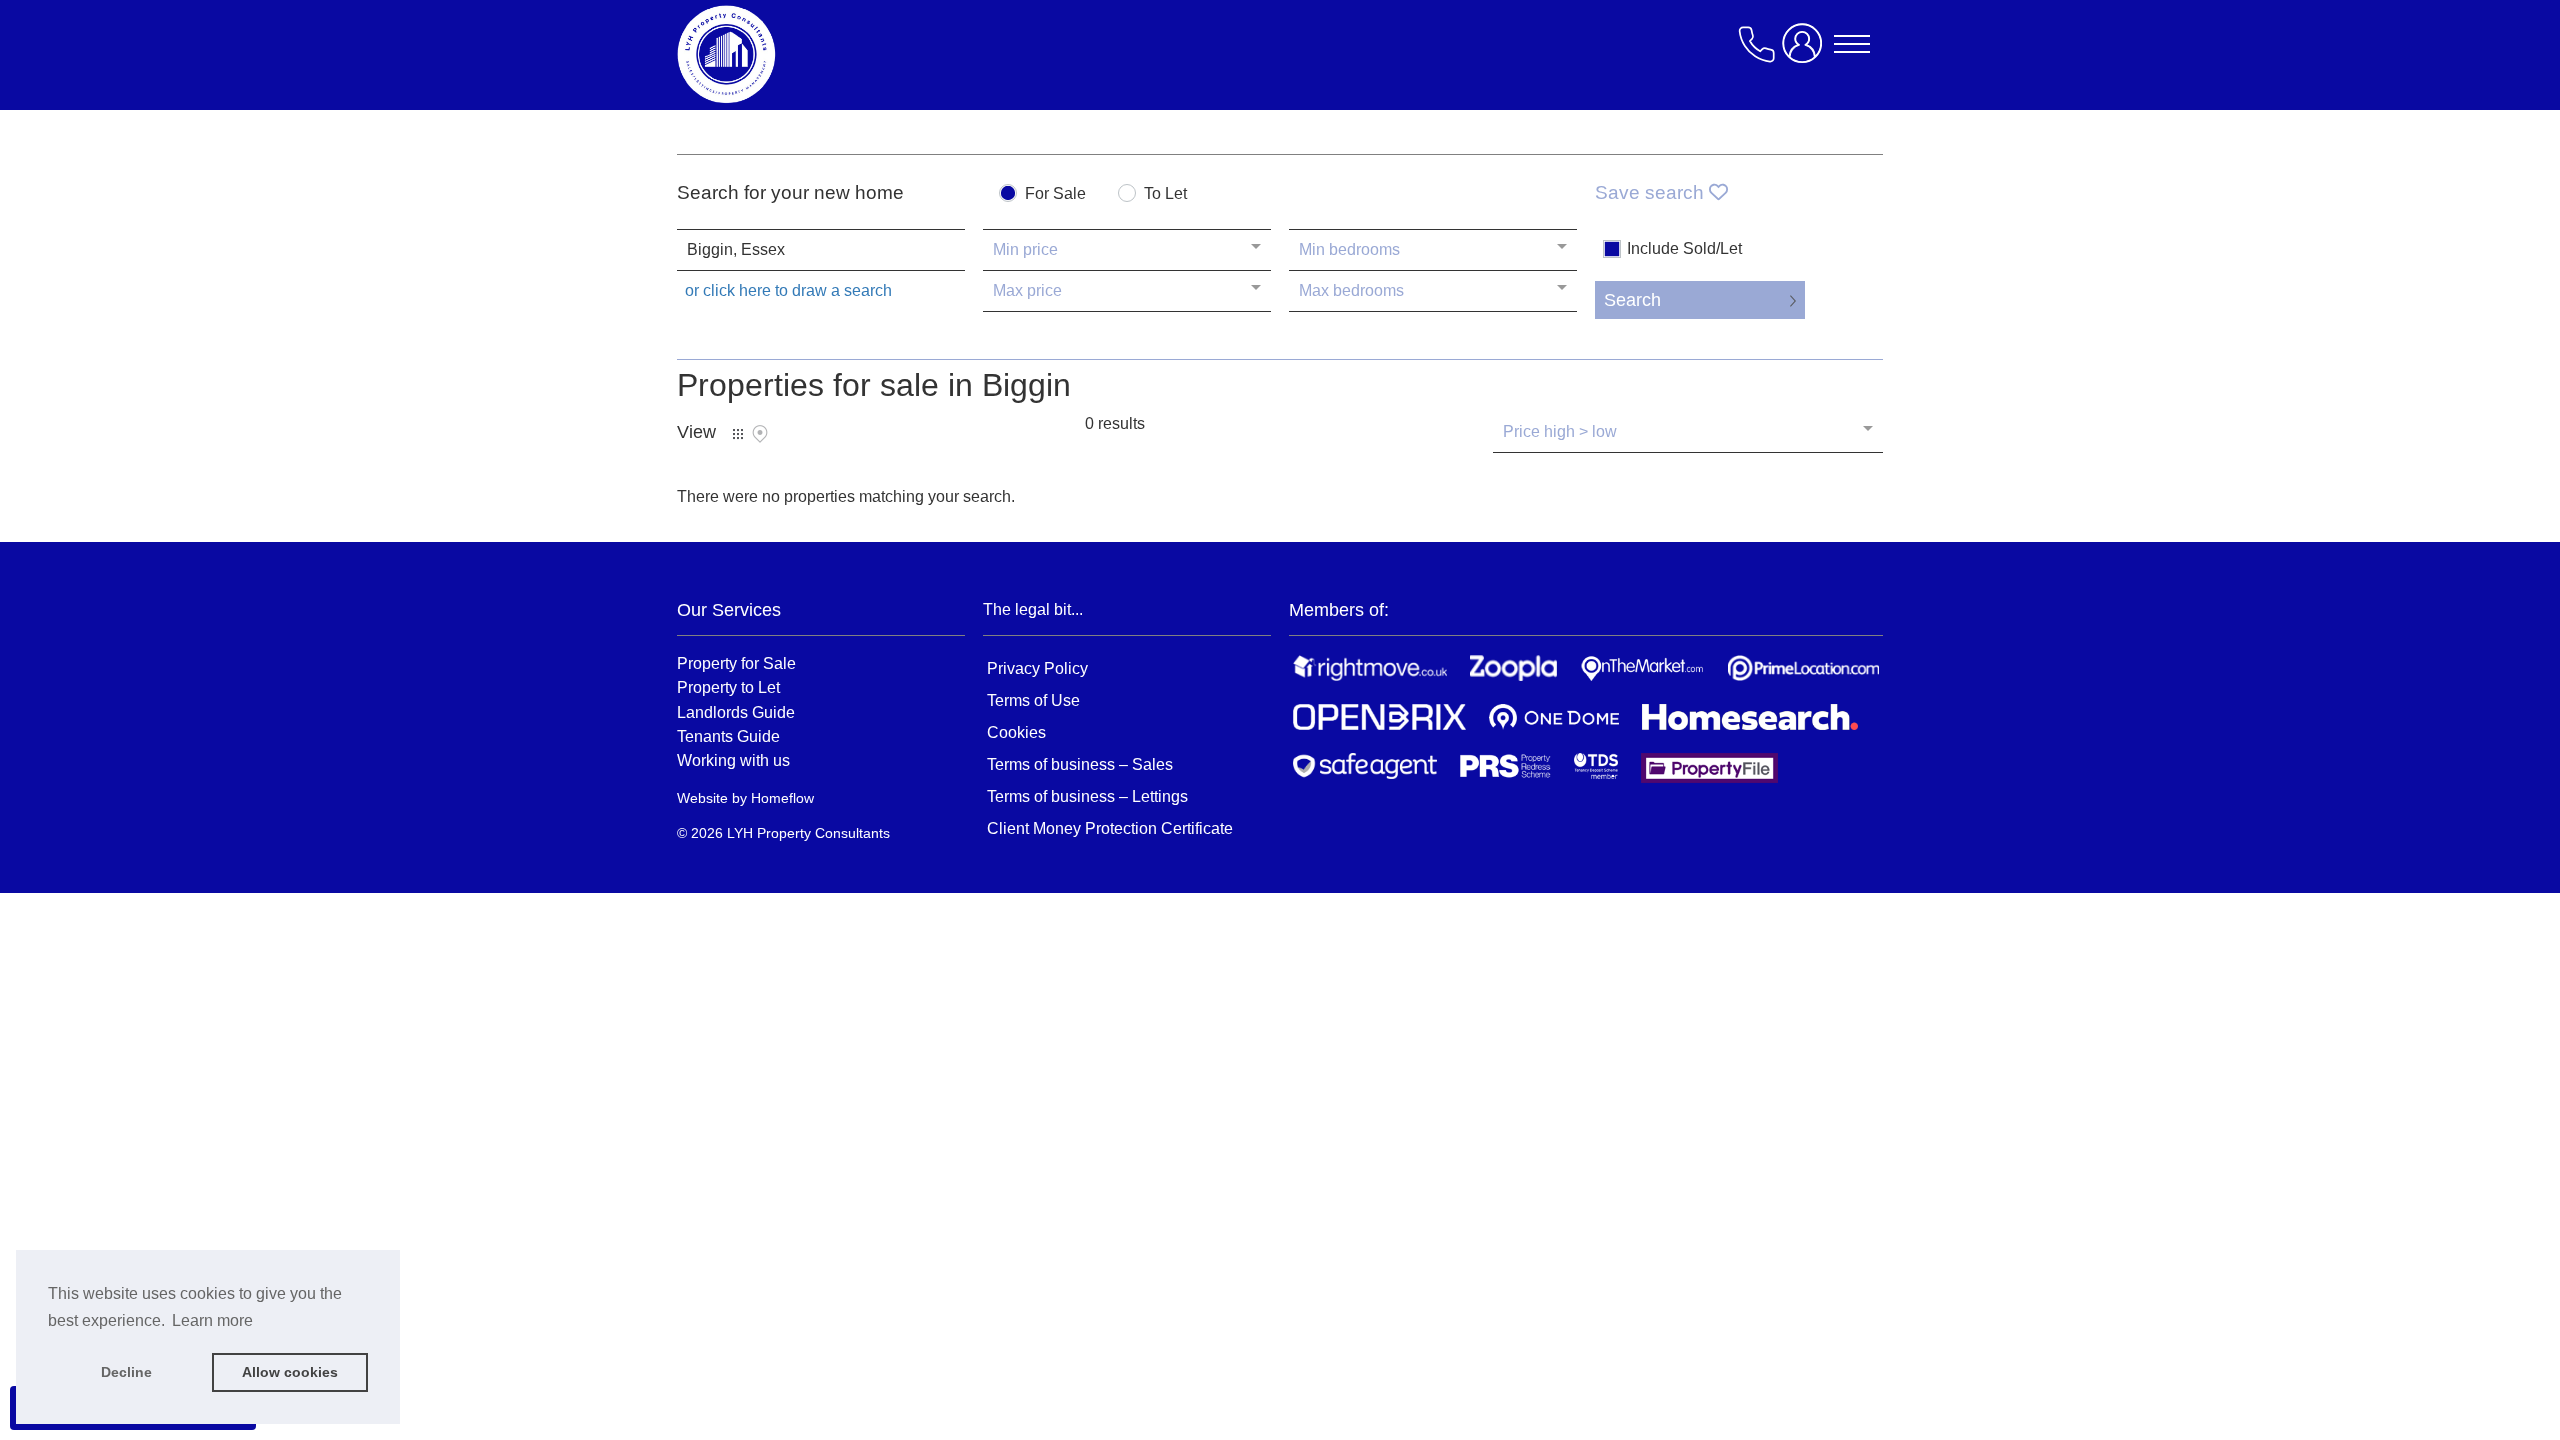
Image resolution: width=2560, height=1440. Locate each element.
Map (760, 434)
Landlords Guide (736, 712)
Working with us (733, 760)
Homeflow (782, 798)
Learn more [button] (212, 1320)
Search (1632, 300)
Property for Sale (736, 663)
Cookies (1016, 732)
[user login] (1806, 51)
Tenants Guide (728, 736)
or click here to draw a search (788, 290)
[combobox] (821, 250)
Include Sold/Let (1684, 249)
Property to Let (728, 687)
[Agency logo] (837, 54)
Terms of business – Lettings (1087, 796)
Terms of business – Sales (1080, 764)
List (738, 434)
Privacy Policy (1037, 668)
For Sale (1055, 194)
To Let (1165, 194)
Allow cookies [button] (290, 1372)
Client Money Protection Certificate (1110, 828)
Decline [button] (126, 1372)
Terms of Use (1033, 700)
